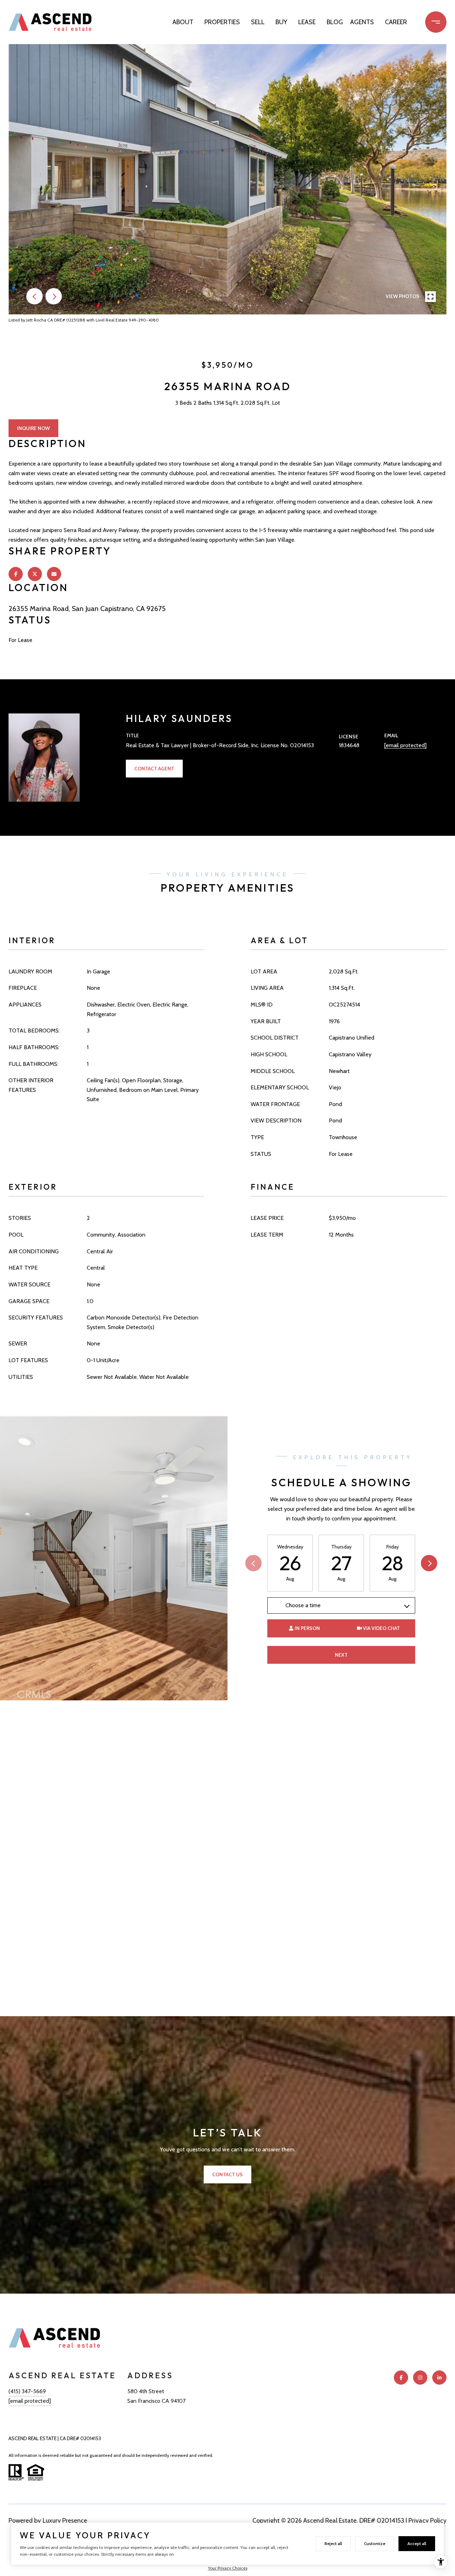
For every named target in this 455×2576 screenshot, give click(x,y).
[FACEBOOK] (401, 2378)
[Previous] (253, 1563)
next (54, 296)
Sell (258, 22)
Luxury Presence (65, 2521)
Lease (307, 22)
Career (396, 22)
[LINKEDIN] (439, 2378)
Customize (375, 2543)
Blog (335, 22)
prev (34, 296)
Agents (362, 22)
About (183, 22)
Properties (222, 22)
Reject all (333, 2543)
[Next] (429, 1563)
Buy (281, 22)
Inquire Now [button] (33, 428)
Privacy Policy (427, 2521)
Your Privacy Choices (228, 2568)
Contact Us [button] (227, 2174)
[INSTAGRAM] (420, 2378)
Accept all (417, 2543)
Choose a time (303, 1605)
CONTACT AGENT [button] (154, 769)
